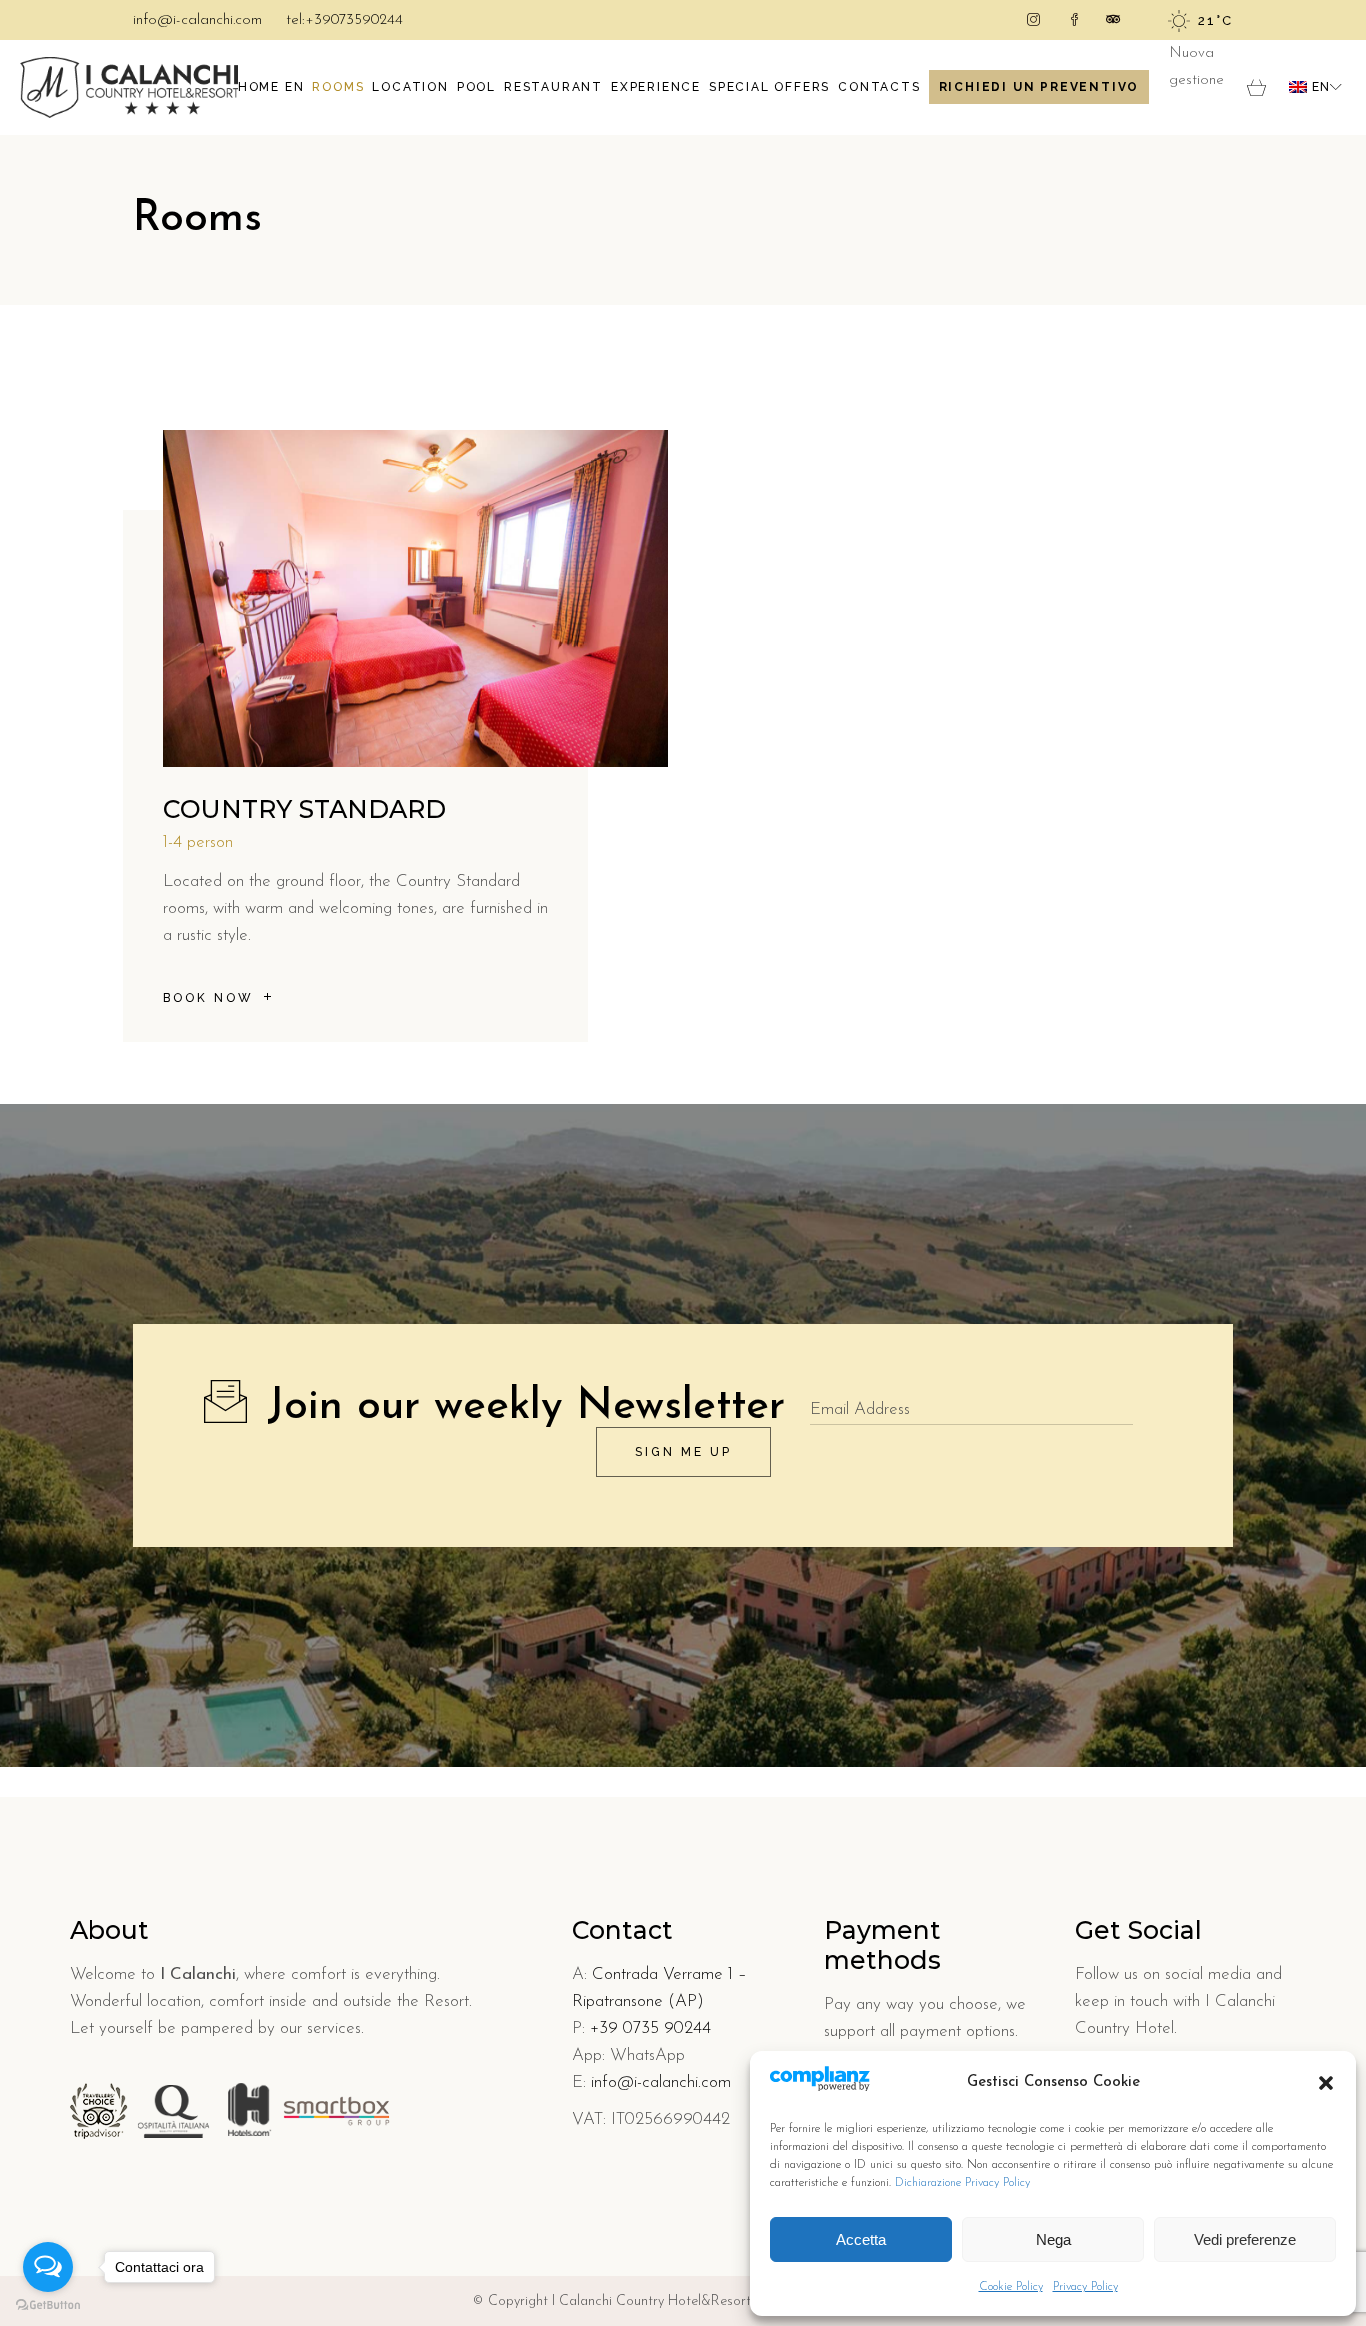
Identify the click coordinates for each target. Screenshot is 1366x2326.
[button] (1326, 2083)
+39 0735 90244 (650, 2028)
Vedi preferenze (1245, 2239)
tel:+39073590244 (344, 20)
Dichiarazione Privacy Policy (962, 2183)
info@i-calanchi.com (197, 20)
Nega (1053, 2239)
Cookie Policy (1011, 2287)
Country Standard (304, 809)
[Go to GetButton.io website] (48, 2305)
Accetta (861, 2239)
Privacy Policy (1085, 2287)
